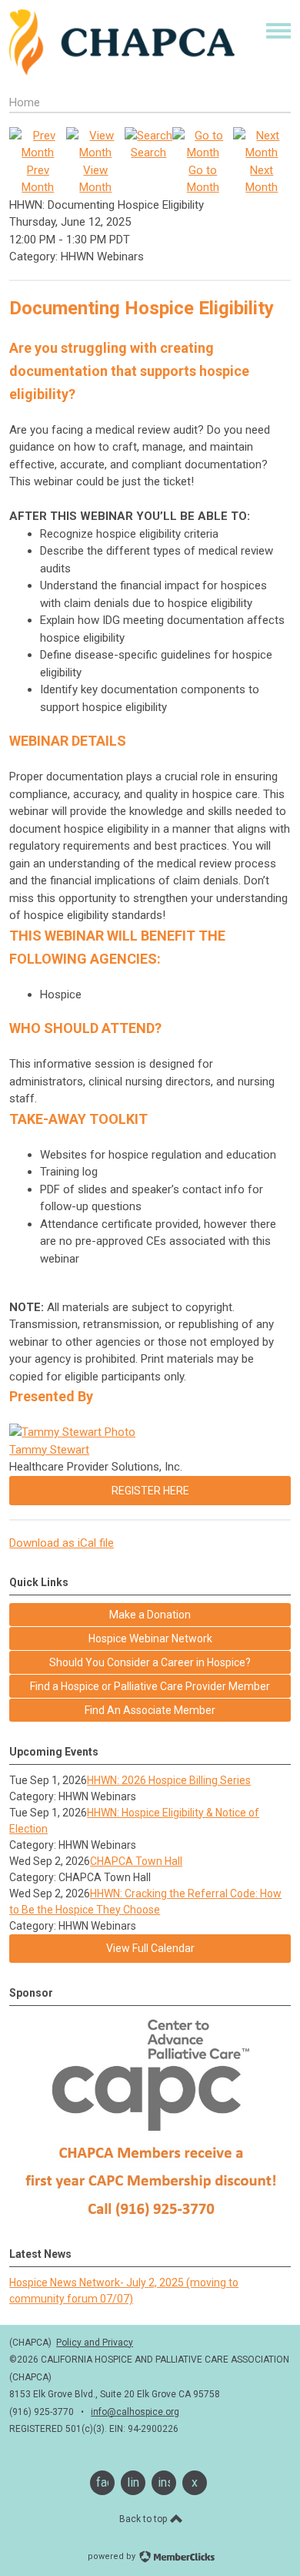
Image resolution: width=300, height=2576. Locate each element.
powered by (113, 2556)
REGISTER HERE (150, 1491)
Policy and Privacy (95, 2343)
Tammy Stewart (49, 1450)
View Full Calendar (150, 1948)
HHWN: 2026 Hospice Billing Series (169, 1780)
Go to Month (203, 179)
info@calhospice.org (135, 2412)
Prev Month (38, 179)
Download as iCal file (62, 1543)
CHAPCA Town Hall (136, 1861)
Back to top (144, 2519)
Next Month (262, 179)
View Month (95, 179)
